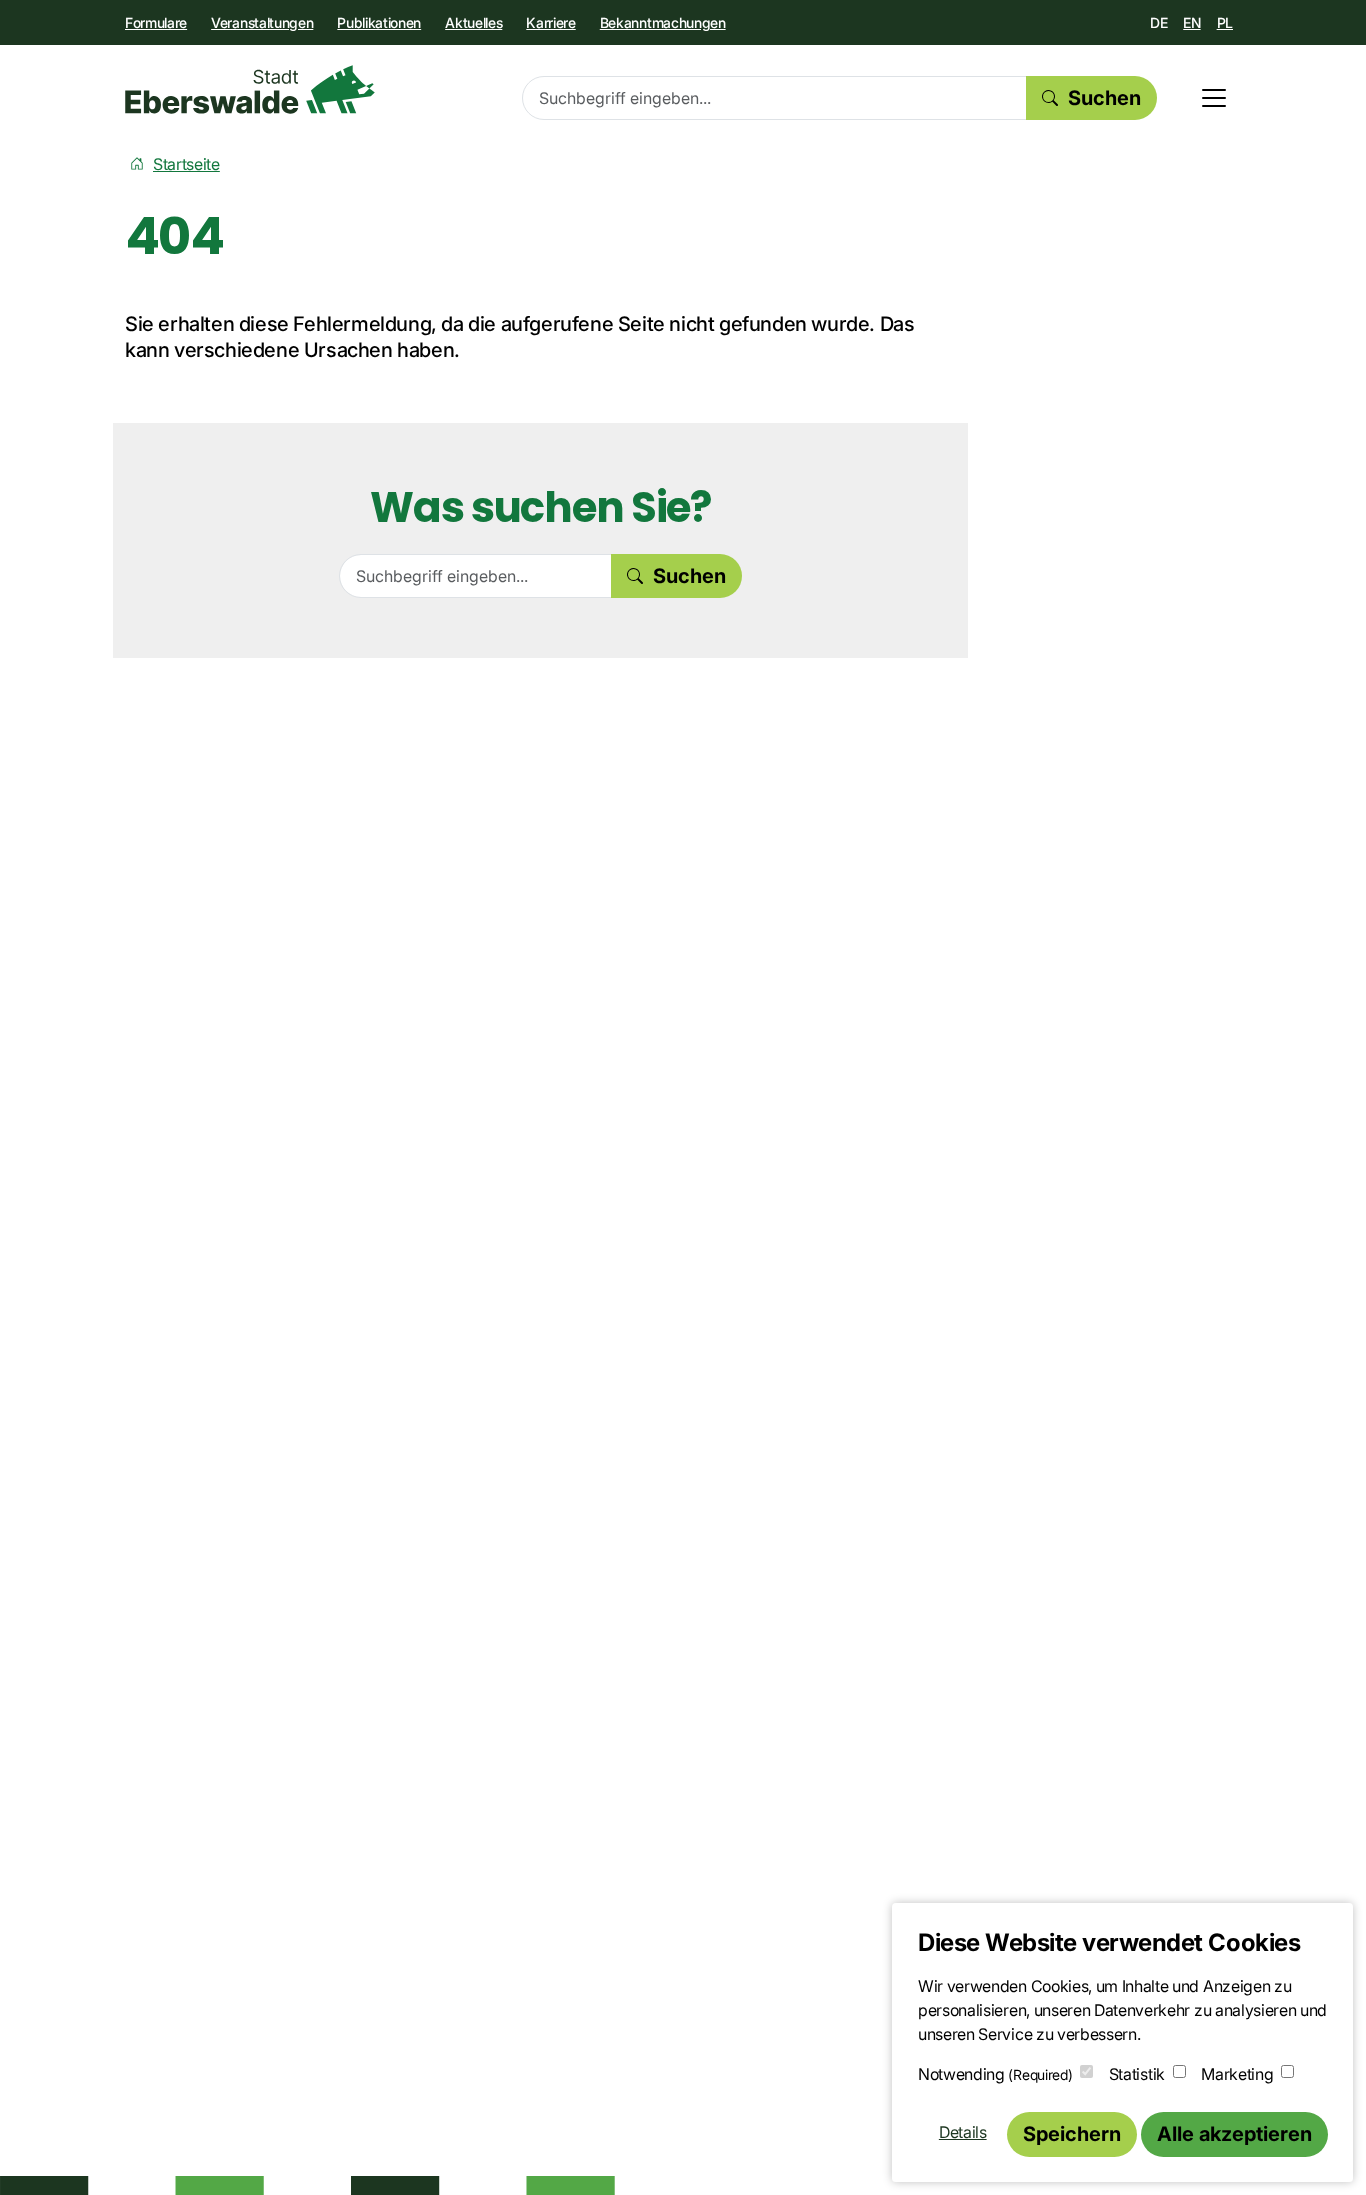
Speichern (1072, 2134)
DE (1158, 22)
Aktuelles (473, 22)
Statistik (1137, 2074)
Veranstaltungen (262, 22)
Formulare (156, 22)
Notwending (995, 2074)
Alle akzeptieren (1234, 2134)
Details (963, 2132)
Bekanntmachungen (663, 22)
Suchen (1104, 98)
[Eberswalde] (250, 89)
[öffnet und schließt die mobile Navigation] (1214, 98)
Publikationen (379, 22)
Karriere (550, 22)
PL (1225, 22)
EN (1191, 22)
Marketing (1237, 2074)
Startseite (186, 164)
